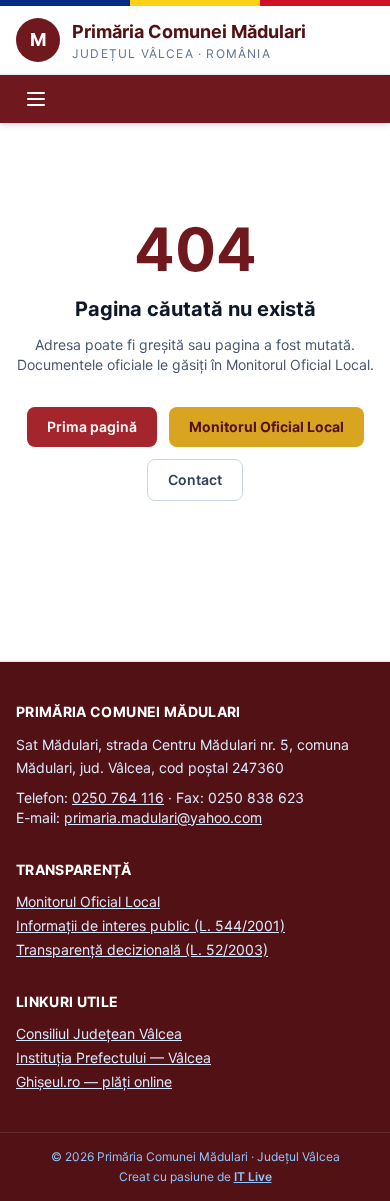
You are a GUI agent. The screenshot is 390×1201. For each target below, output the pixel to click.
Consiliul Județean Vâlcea (99, 1033)
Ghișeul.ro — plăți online (94, 1081)
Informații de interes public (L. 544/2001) (150, 925)
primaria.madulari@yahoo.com (163, 817)
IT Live (253, 1176)
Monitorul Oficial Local (266, 426)
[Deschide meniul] (36, 99)
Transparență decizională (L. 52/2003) (142, 949)
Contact (195, 479)
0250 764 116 (118, 797)
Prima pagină (92, 426)
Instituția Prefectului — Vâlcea (113, 1057)
